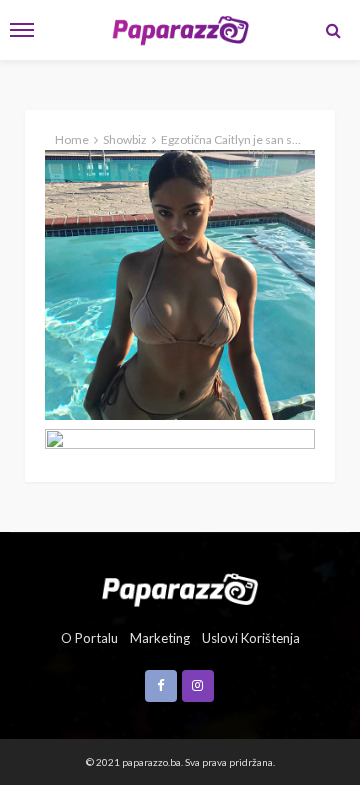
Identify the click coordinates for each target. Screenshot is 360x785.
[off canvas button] (22, 30)
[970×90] (180, 439)
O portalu (89, 638)
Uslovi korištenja (251, 638)
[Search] (333, 30)
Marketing (160, 638)
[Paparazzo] (179, 588)
